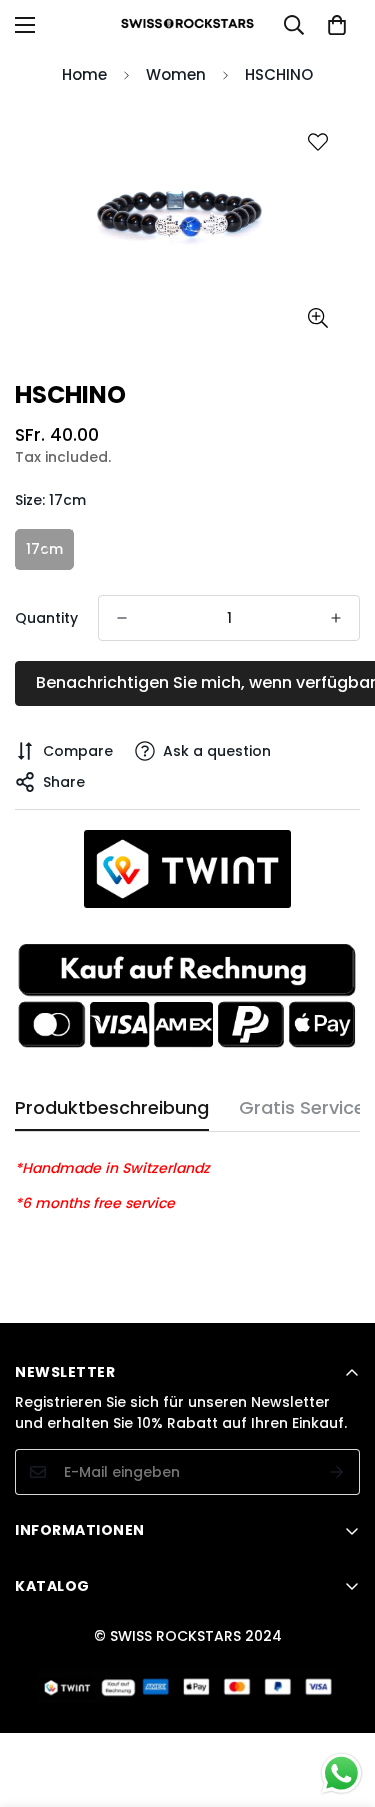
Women (176, 74)
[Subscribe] (337, 1472)
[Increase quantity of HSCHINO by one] (336, 618)
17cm (44, 549)
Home (84, 74)
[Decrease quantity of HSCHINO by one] (122, 618)
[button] (337, 25)
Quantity (46, 618)
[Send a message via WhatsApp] (341, 1773)
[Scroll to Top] (339, 1701)
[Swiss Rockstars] (187, 24)
